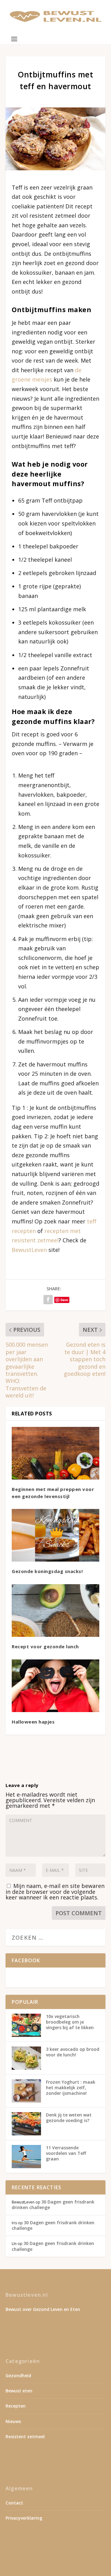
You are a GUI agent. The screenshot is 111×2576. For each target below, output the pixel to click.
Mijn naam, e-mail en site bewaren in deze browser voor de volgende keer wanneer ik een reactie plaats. (55, 1892)
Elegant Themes (54, 2552)
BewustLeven (29, 1250)
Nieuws (13, 2421)
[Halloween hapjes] (55, 1686)
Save (64, 1300)
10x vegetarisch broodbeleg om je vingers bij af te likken (70, 2022)
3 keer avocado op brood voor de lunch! (73, 2052)
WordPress (56, 2559)
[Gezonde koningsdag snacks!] (55, 1535)
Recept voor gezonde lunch (45, 1646)
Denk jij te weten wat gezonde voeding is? (69, 2118)
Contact (14, 2503)
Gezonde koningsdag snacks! (47, 1571)
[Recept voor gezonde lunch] (55, 1611)
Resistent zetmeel (25, 2437)
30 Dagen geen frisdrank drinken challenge (53, 2205)
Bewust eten (19, 2391)
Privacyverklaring (24, 2518)
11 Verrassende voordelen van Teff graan (66, 2153)
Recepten (16, 2406)
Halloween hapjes (33, 1722)
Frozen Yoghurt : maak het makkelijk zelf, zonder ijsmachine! (71, 2088)
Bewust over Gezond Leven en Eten (43, 2309)
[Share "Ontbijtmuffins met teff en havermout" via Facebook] (48, 1300)
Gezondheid (18, 2375)
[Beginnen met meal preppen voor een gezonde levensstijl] (55, 1453)
